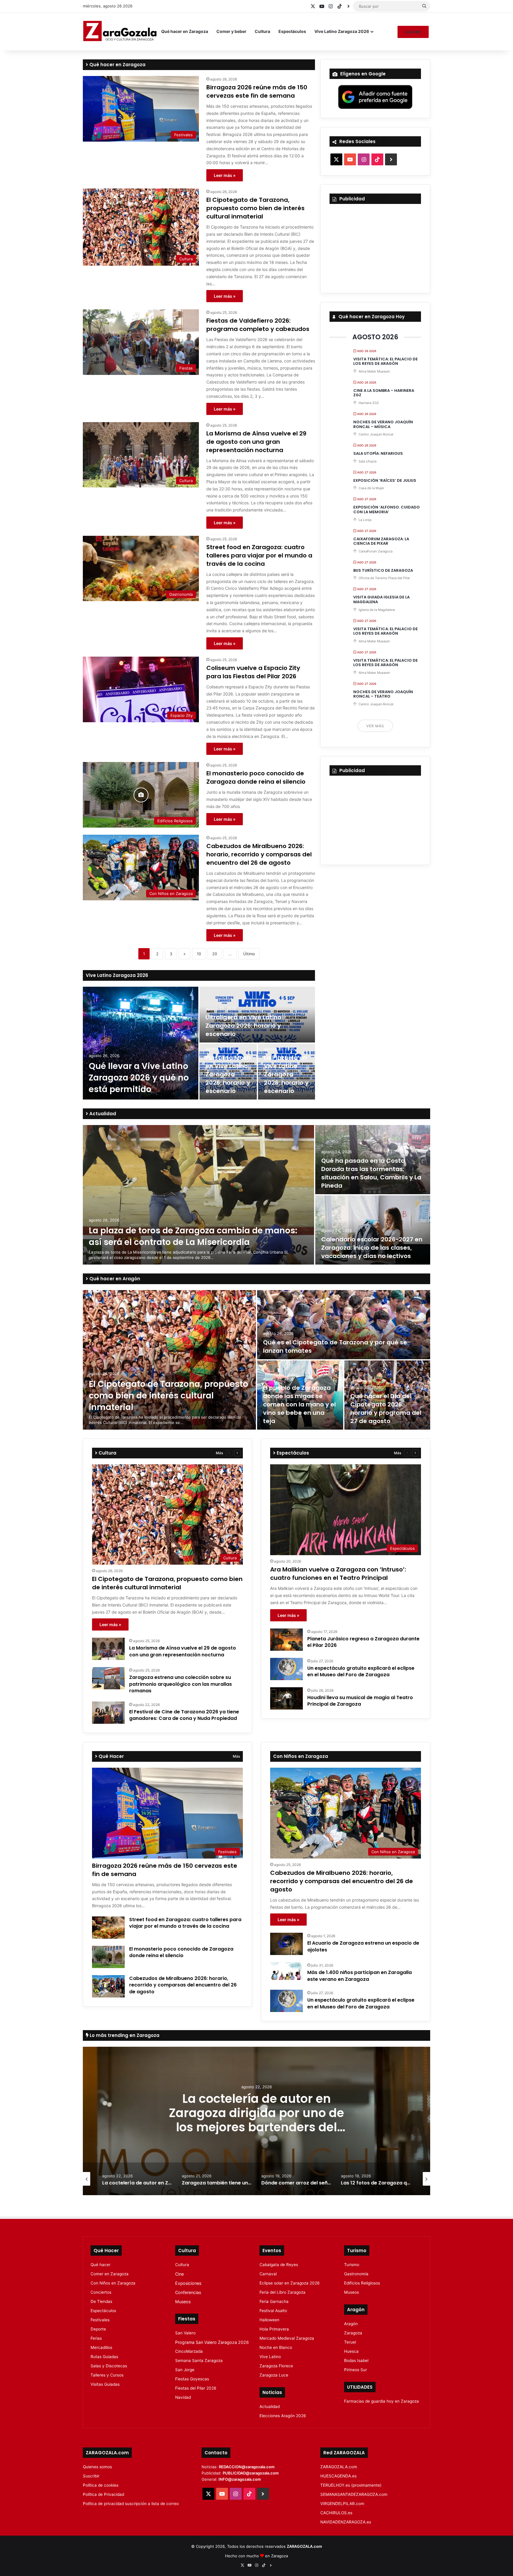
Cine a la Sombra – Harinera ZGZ (384, 393)
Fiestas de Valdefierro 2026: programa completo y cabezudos (258, 325)
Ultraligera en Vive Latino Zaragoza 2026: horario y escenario (243, 1026)
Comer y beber (231, 31)
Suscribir (413, 32)
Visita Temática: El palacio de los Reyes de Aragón (385, 361)
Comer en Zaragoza (110, 2274)
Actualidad (102, 1114)
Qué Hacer (111, 1756)
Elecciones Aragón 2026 (283, 2416)
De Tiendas (101, 2301)
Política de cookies (101, 2485)
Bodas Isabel (356, 2360)
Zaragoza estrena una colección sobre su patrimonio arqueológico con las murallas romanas (180, 1684)
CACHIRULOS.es (336, 2513)
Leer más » (225, 175)
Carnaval (268, 2274)
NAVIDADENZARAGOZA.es (346, 2522)
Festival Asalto (273, 2311)
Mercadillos (101, 2347)
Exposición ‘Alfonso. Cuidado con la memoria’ (387, 510)
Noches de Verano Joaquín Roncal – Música (383, 424)
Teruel (350, 2342)
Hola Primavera (274, 2329)
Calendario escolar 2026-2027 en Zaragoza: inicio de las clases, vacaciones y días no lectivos (372, 1248)
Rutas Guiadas (104, 2357)
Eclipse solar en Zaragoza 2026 (290, 2283)
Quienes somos (97, 2467)
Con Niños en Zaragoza (113, 2283)
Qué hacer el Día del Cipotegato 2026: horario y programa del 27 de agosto (386, 1409)
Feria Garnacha (274, 2301)
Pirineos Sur (356, 2370)
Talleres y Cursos (107, 2375)
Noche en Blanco (276, 2347)
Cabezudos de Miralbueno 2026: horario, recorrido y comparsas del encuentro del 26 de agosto (259, 854)
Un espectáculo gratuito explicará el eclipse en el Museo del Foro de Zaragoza (361, 1671)
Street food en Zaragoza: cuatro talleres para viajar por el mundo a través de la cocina (259, 555)
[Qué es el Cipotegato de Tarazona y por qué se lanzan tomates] (344, 1325)
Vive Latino (270, 2357)
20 (215, 954)
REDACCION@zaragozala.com (247, 2467)
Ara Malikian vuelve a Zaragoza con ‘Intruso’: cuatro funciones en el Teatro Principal (338, 1574)
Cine (179, 2274)
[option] (199, 1043)
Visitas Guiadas (105, 2384)
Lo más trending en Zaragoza (124, 2035)
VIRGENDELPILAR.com (342, 2504)
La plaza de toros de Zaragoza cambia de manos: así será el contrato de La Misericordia (193, 1236)
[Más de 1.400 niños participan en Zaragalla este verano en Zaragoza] (286, 1971)
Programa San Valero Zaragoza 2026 (212, 2342)
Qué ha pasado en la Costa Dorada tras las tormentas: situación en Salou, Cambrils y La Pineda (371, 1173)
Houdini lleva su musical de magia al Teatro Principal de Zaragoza (360, 1701)
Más (219, 1453)
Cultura (262, 31)
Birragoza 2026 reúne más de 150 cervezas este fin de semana (257, 91)
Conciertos (101, 2292)
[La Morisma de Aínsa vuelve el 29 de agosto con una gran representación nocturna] (108, 1649)
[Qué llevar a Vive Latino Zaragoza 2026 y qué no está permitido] (141, 1043)
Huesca (351, 2351)
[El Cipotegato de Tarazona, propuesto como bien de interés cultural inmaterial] (169, 1360)
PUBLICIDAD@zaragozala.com (251, 2473)
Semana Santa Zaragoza (199, 2360)
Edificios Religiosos (362, 2283)
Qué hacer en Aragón (114, 1279)
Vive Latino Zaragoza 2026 (342, 31)
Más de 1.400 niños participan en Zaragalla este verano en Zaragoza (360, 1976)
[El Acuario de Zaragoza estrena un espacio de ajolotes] (286, 1944)
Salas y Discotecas (109, 2366)
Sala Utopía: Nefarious (378, 453)
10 (199, 954)
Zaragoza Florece (276, 2366)
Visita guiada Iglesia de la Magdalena (381, 599)
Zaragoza (353, 2333)
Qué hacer (100, 2265)
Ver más (375, 726)
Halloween (269, 2320)
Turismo (352, 2265)
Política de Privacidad (103, 2494)
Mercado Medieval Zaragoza (287, 2338)
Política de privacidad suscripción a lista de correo (131, 2504)
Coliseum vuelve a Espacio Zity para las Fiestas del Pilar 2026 (253, 672)
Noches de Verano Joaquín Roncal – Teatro (383, 694)
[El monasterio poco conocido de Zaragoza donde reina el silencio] (108, 1957)
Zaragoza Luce (274, 2375)
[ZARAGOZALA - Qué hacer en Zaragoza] (120, 31)
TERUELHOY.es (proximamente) (351, 2485)
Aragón (351, 2324)
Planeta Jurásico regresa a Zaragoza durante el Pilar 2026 (363, 1642)
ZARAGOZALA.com (339, 2467)
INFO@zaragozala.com (240, 2479)
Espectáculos (292, 31)
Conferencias (188, 2292)
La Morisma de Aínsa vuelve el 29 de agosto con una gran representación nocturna (256, 442)
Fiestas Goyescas (192, 2379)
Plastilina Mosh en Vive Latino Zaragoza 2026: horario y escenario (228, 1074)
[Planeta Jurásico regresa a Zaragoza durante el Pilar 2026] (286, 1640)
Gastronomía (356, 2274)
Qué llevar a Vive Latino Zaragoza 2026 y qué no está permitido (139, 1078)
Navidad (183, 2397)
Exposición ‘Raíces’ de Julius (385, 480)
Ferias (96, 2338)
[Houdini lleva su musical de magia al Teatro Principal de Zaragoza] (286, 1698)
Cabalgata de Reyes (279, 2265)
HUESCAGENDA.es (338, 2476)
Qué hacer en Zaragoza (185, 31)
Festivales (100, 2320)
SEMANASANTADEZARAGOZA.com (354, 2494)
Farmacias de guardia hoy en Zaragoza (381, 2401)
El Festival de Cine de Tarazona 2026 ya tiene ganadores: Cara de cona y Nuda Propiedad (184, 1715)
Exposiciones (188, 2283)
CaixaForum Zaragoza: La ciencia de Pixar (381, 541)
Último (249, 954)
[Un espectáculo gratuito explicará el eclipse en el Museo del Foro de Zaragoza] (286, 1669)
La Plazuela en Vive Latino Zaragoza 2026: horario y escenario (286, 1074)
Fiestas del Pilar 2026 (196, 2388)
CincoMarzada (189, 2351)
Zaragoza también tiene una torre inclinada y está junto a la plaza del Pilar (256, 2113)
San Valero (185, 2333)
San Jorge (185, 2370)
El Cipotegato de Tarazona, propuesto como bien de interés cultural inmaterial (255, 208)
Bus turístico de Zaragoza (383, 570)
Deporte (98, 2329)
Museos (183, 2302)
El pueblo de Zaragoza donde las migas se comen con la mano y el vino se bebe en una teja (299, 1404)
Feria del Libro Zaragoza (282, 2292)
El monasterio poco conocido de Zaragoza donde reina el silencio (256, 777)
